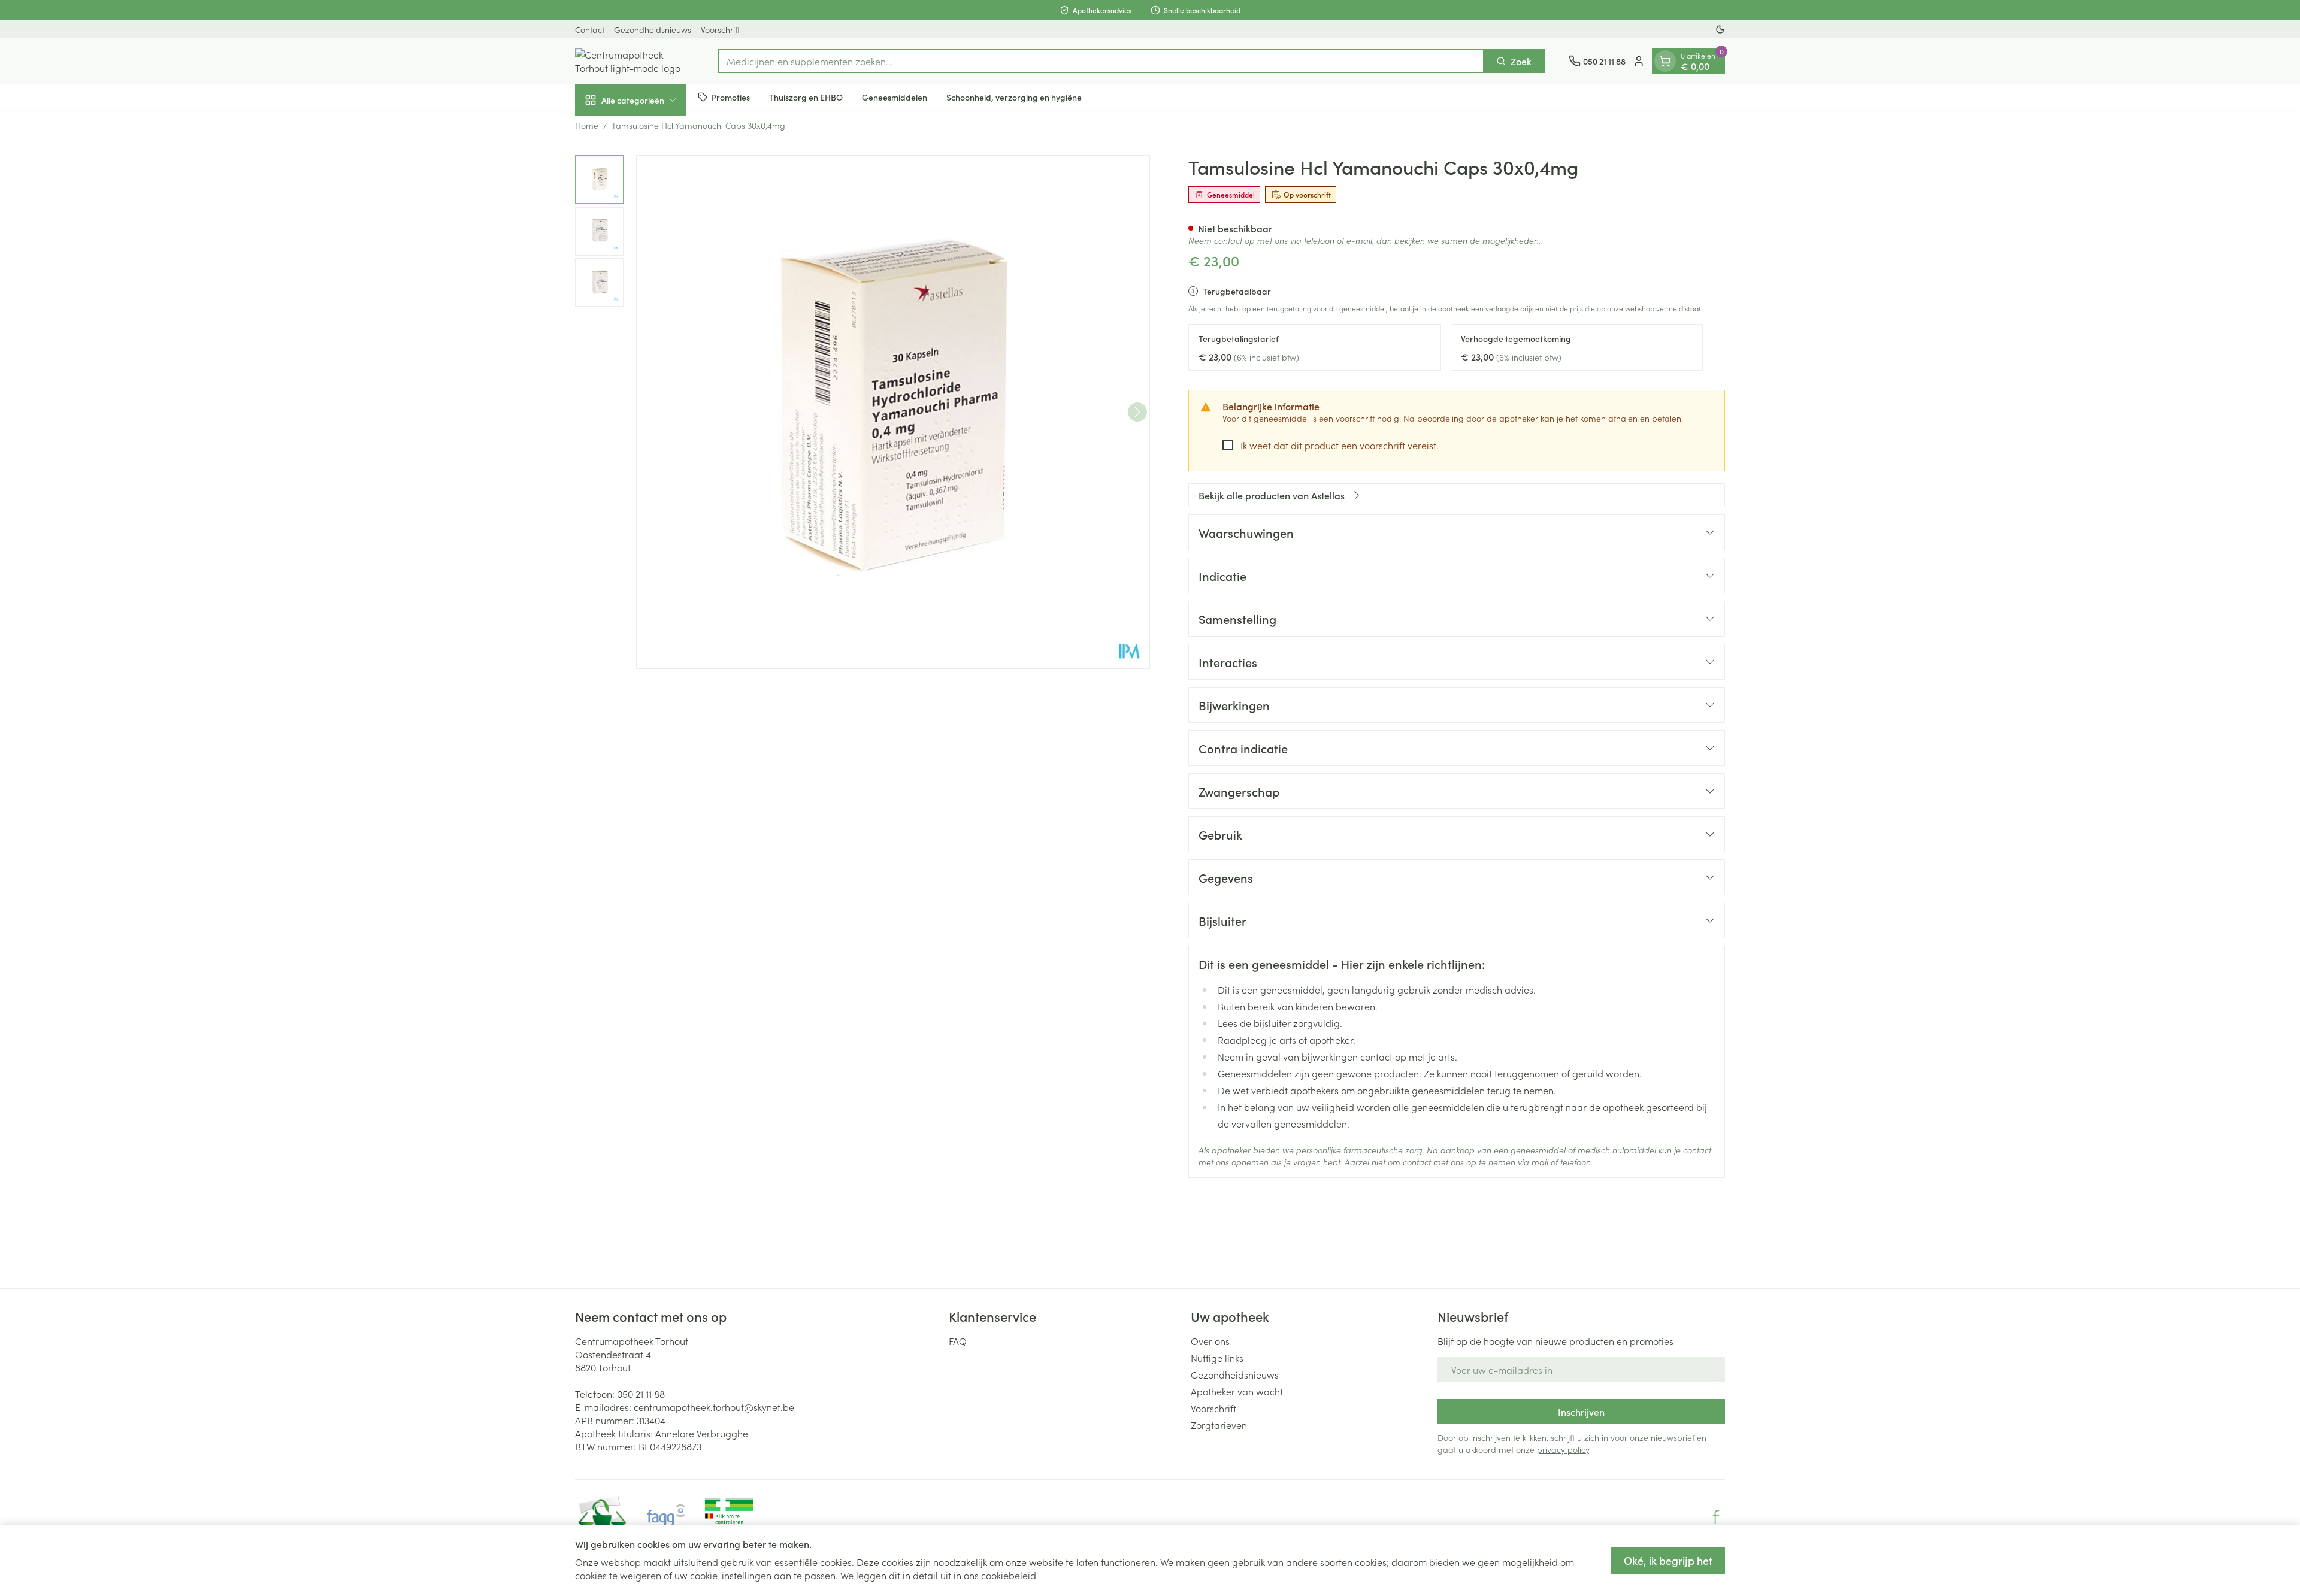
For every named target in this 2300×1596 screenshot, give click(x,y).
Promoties (730, 96)
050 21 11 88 (641, 1394)
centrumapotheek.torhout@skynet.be (714, 1407)
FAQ (958, 1341)
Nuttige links (1217, 1358)
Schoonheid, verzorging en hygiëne (1014, 96)
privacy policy (1563, 1449)
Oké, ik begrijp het (1668, 1560)
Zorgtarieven (1219, 1425)
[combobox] (1101, 61)
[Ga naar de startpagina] (635, 61)
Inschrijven (1581, 1412)
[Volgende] (1137, 412)
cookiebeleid (1009, 1575)
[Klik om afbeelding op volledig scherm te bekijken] (893, 412)
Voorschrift (720, 29)
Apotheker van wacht (1237, 1391)
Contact (590, 29)
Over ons (1210, 1341)
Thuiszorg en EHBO (806, 96)
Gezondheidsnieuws (653, 29)
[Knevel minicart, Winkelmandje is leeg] (1665, 61)
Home (587, 125)
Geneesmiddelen (895, 96)
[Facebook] (1716, 1517)
